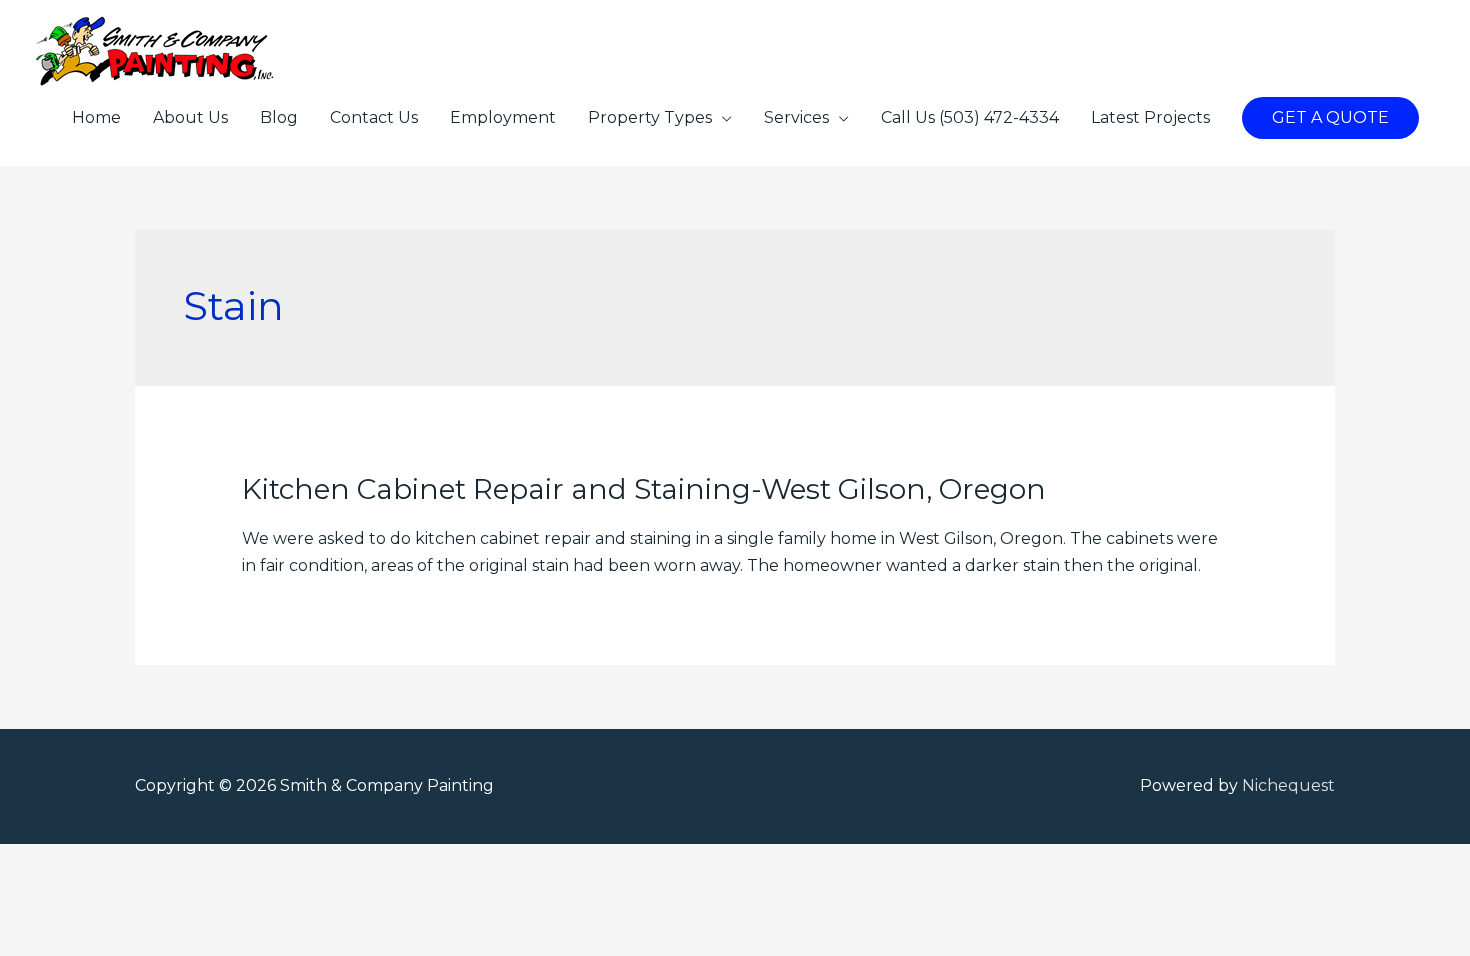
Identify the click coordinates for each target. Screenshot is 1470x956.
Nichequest (1288, 785)
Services (796, 117)
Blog (279, 117)
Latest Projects (1150, 117)
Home (96, 117)
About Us (190, 117)
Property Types (650, 117)
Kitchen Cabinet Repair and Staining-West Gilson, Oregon (644, 489)
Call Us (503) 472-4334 (970, 117)
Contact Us (374, 117)
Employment (503, 117)
